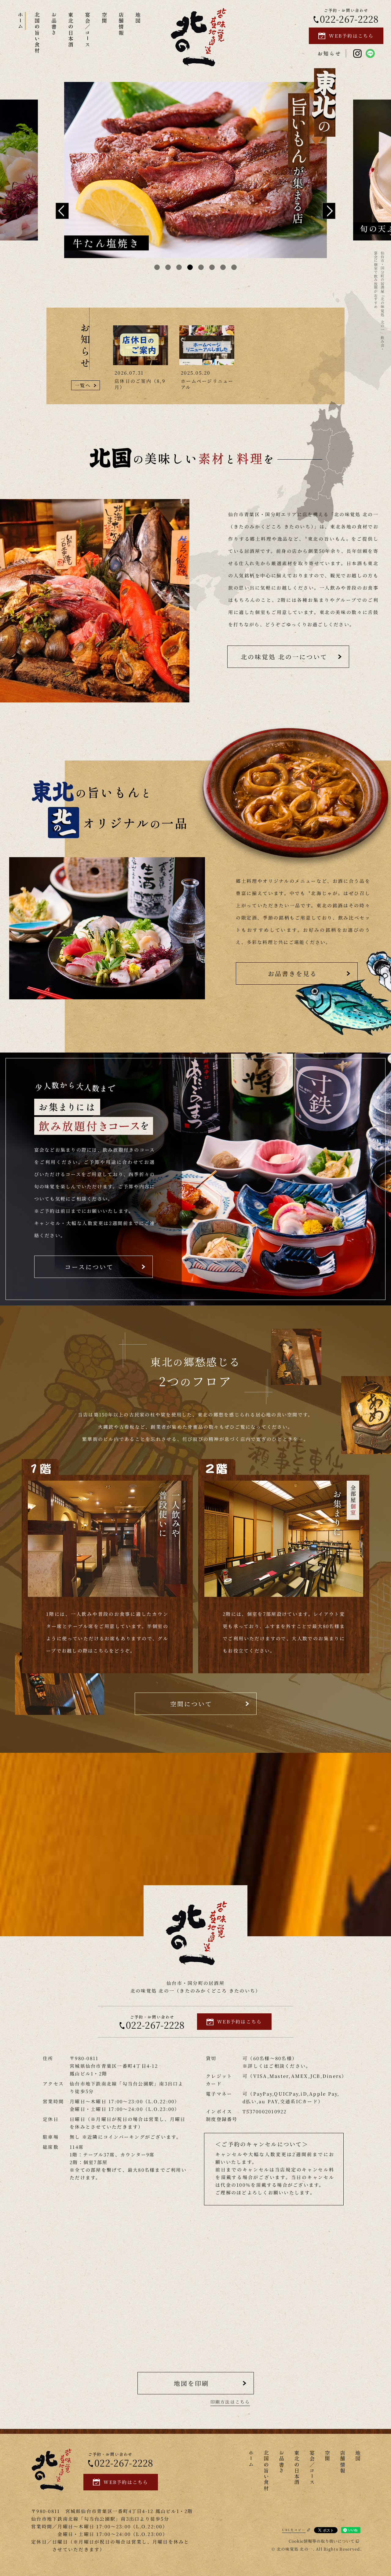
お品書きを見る (292, 973)
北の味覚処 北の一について (284, 657)
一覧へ (83, 385)
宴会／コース (88, 30)
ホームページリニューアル (207, 384)
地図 (138, 18)
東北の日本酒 (71, 30)
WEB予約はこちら (351, 36)
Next (329, 211)
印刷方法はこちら (230, 2402)
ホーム (21, 21)
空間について (191, 1704)
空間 (105, 18)
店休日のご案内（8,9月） (140, 384)
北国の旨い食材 (37, 33)
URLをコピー (294, 2530)
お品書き (54, 24)
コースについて (89, 1267)
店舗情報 (121, 24)
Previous (62, 211)
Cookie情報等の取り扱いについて (322, 2541)
